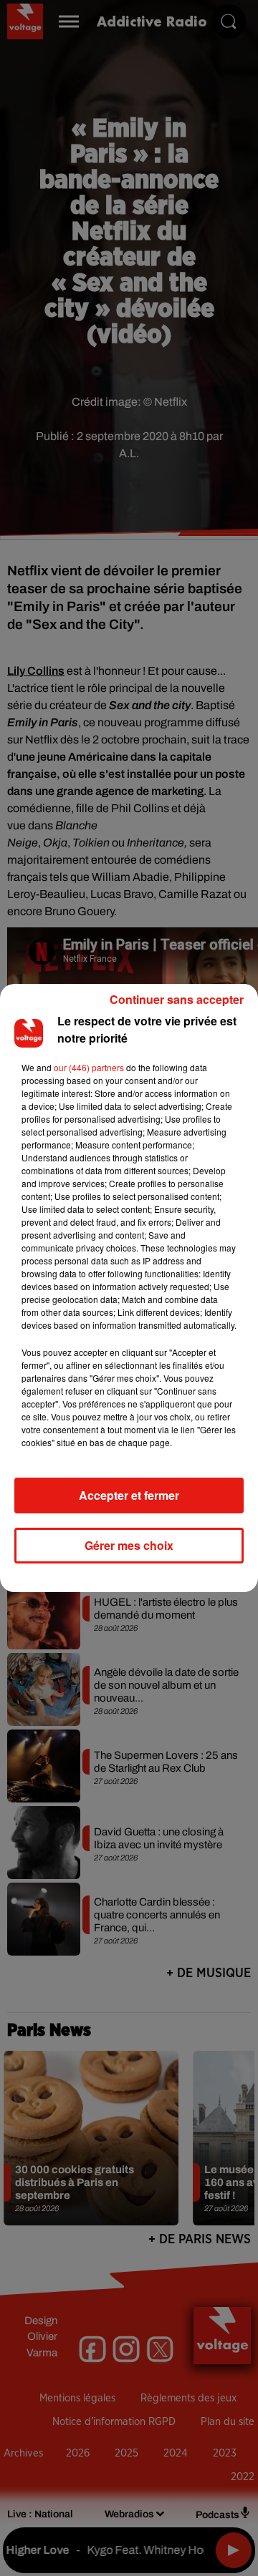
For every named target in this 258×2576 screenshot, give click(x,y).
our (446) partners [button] (89, 1067)
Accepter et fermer (129, 1495)
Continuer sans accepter (177, 999)
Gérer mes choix (129, 1545)
